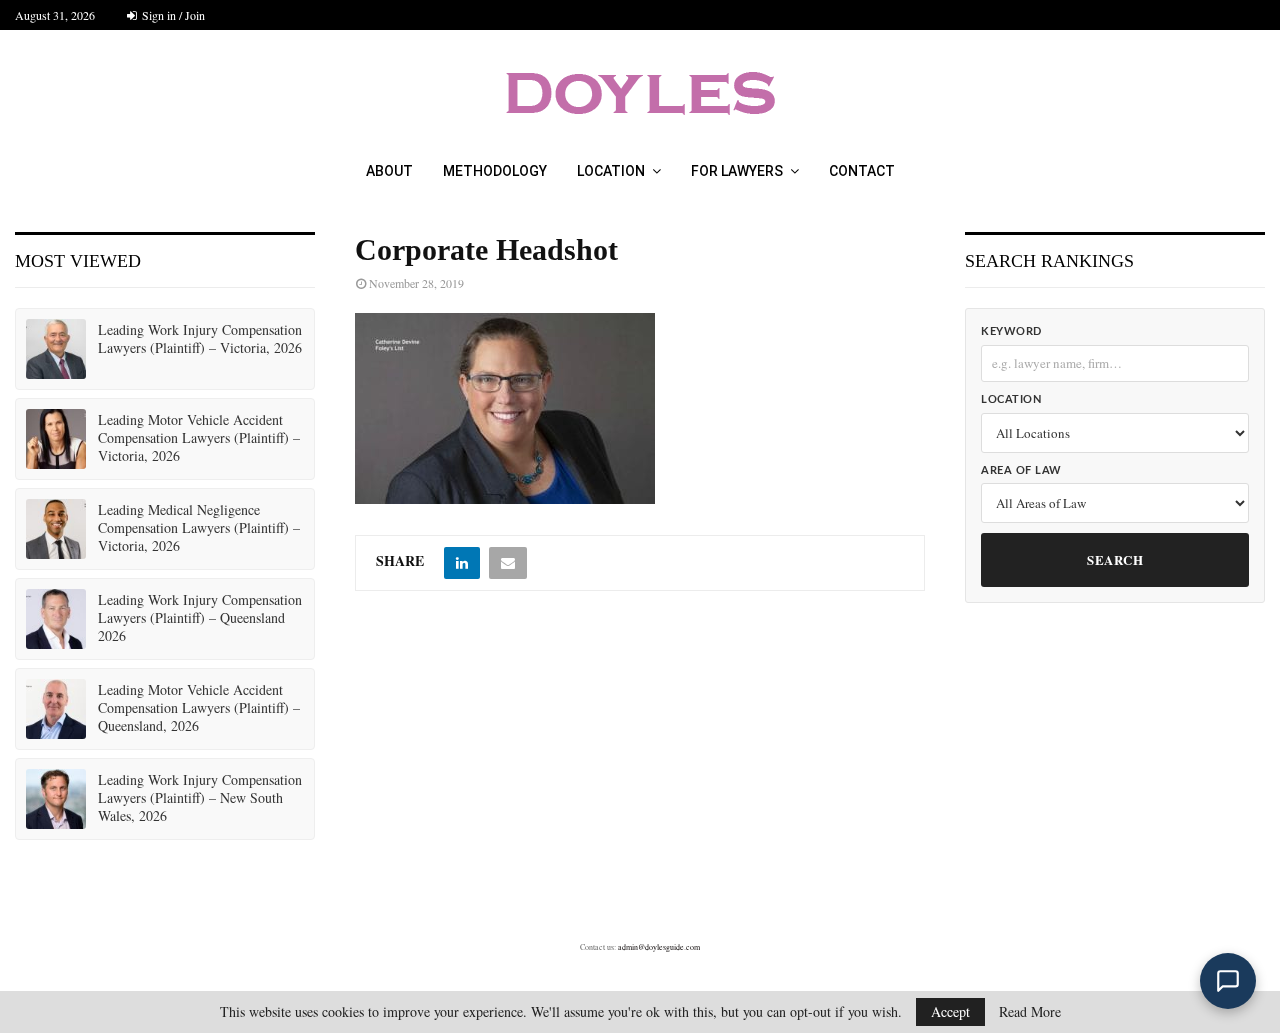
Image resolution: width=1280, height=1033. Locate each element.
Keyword (1011, 331)
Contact (862, 171)
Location (611, 171)
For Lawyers (737, 171)
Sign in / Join (172, 15)
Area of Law (1021, 470)
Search (1115, 559)
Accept (950, 1011)
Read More (1030, 1012)
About (389, 171)
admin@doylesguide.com (659, 947)
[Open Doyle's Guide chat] (1228, 981)
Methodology (495, 171)
